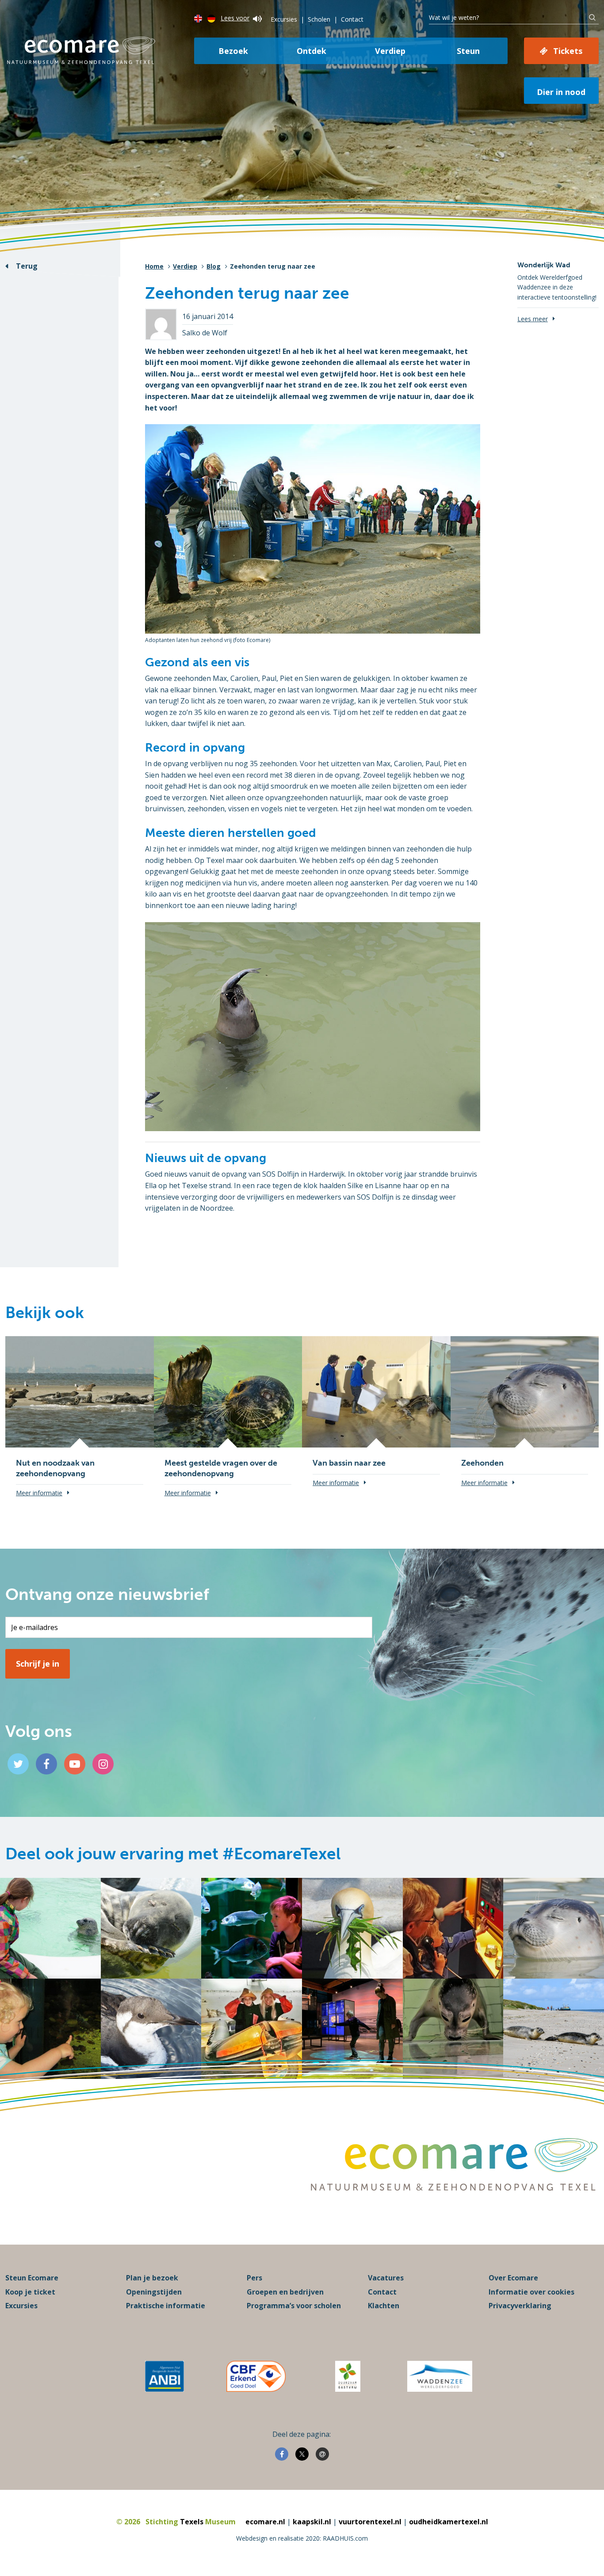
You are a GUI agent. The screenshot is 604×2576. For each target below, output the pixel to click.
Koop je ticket (30, 2292)
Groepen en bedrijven (285, 2292)
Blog (214, 266)
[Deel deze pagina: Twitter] (302, 2454)
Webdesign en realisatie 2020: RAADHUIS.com (302, 2538)
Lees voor (235, 18)
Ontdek (312, 51)
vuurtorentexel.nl (370, 2522)
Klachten (384, 2306)
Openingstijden (154, 2292)
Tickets (568, 51)
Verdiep (390, 51)
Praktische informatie (166, 2306)
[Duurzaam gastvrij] (348, 2376)
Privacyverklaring (520, 2306)
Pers (254, 2278)
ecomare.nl (265, 2522)
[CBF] (256, 2376)
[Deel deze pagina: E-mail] (322, 2454)
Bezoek (233, 51)
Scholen (319, 19)
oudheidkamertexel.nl (449, 2522)
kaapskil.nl (312, 2522)
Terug (27, 266)
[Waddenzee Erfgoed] (440, 2376)
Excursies (284, 19)
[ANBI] (164, 2376)
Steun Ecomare (32, 2278)
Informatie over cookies (531, 2292)
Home (154, 266)
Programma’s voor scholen (294, 2306)
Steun (468, 51)
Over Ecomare (513, 2278)
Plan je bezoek (152, 2278)
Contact (352, 19)
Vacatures (386, 2278)
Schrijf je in (38, 1664)
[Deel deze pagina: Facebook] (282, 2454)
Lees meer (533, 319)
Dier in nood (561, 92)
